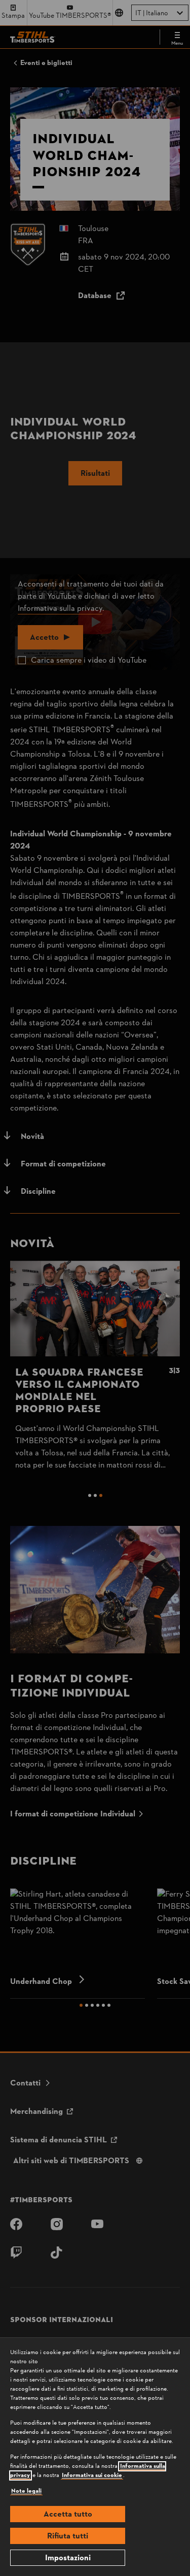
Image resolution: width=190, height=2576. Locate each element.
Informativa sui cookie (92, 2475)
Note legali (26, 2491)
